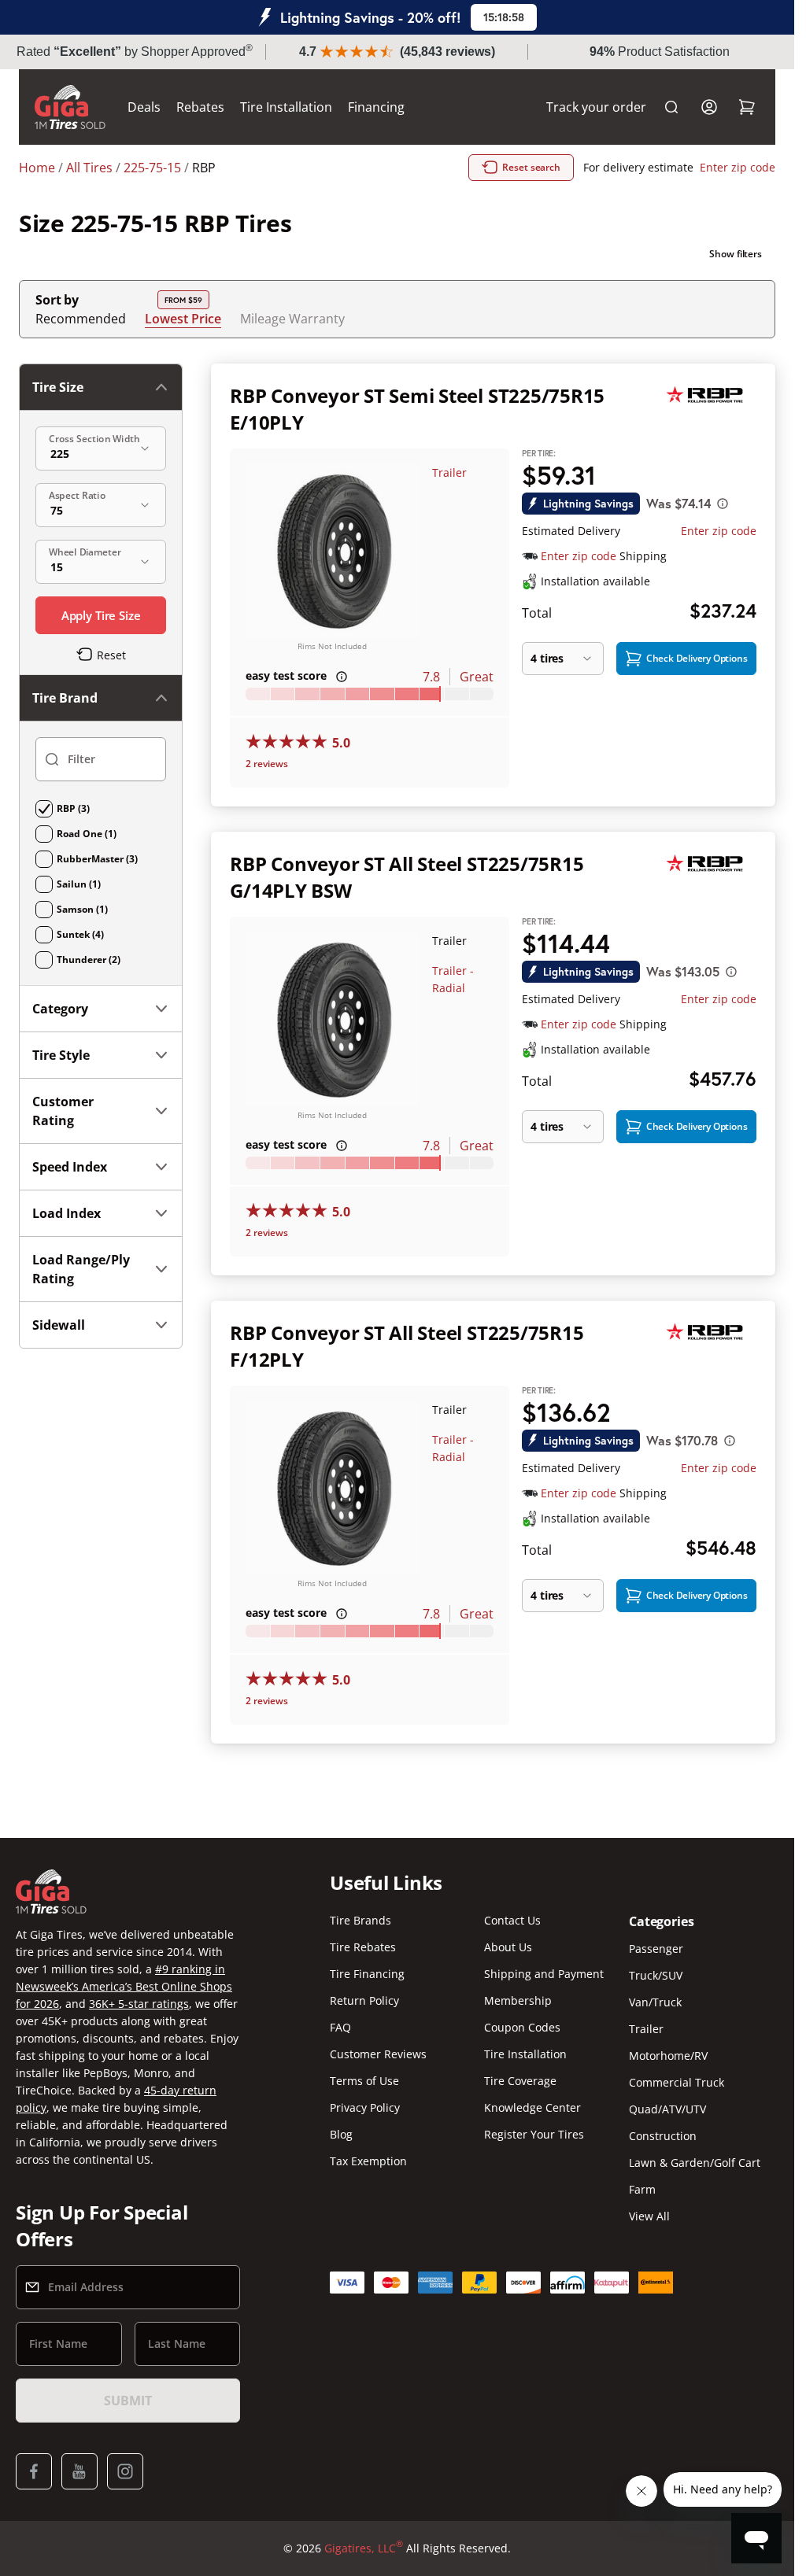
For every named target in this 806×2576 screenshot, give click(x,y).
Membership (518, 2000)
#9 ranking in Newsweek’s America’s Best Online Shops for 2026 (124, 1986)
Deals (144, 107)
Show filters (736, 254)
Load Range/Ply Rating (81, 1269)
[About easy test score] (342, 677)
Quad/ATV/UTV (667, 2109)
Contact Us (512, 1920)
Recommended (81, 319)
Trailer (449, 472)
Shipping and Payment (544, 1974)
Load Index (67, 1213)
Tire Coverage (520, 2081)
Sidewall (59, 1325)
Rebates (200, 107)
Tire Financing (367, 1974)
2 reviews (267, 764)
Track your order (596, 107)
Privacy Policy (365, 2107)
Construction (663, 2136)
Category (60, 1009)
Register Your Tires (534, 2134)
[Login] (709, 107)
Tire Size (58, 387)
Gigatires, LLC (364, 2548)
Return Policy (364, 2000)
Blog (341, 2134)
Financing (376, 107)
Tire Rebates (363, 1947)
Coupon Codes (522, 2027)
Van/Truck (655, 2002)
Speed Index (70, 1167)
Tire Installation (286, 107)
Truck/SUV (656, 1975)
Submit (128, 2401)
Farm (642, 2189)
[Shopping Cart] (747, 107)
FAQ (340, 2027)
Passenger (656, 1949)
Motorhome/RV (668, 2056)
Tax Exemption (368, 2161)
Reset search (531, 167)
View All (649, 2216)
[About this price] (723, 504)
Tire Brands (360, 1920)
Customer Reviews (378, 2054)
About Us (508, 1947)
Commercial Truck (677, 2082)
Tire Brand (65, 698)
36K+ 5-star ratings (139, 2004)
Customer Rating (63, 1111)
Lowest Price (183, 318)
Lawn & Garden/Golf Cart (695, 2163)
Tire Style (61, 1055)
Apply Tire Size (101, 615)
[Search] (671, 107)
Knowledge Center (532, 2107)
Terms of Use (364, 2081)
